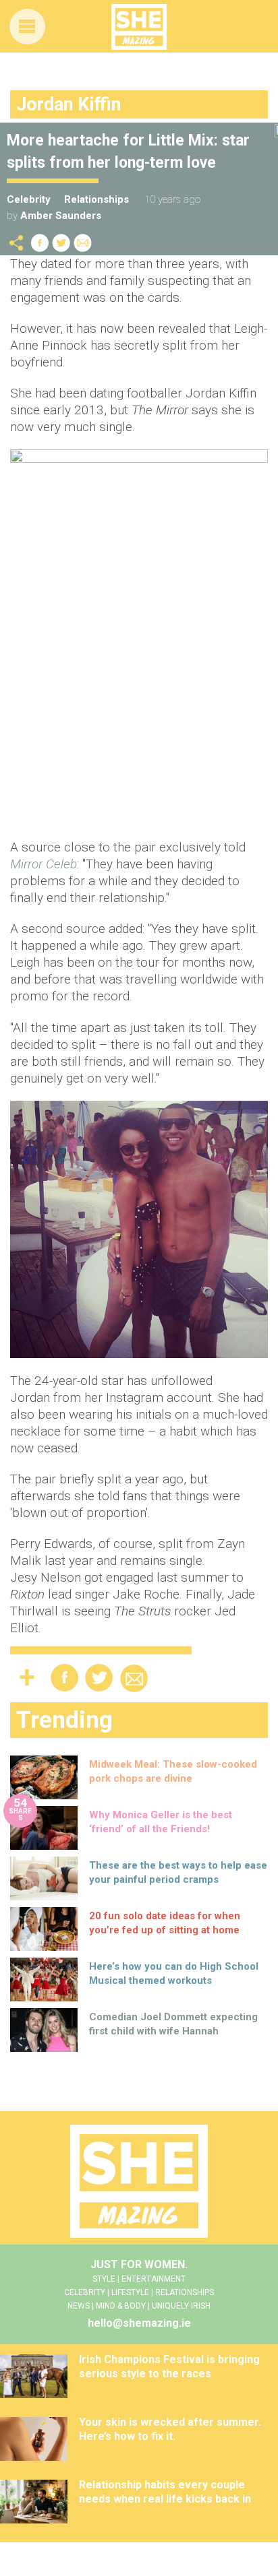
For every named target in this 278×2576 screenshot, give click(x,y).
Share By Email (83, 243)
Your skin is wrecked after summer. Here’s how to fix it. (170, 2429)
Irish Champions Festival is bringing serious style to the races (169, 2366)
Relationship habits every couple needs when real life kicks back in (165, 2492)
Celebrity (29, 199)
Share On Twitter (61, 243)
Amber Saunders (61, 216)
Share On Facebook (40, 243)
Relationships (96, 199)
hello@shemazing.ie (139, 2323)
